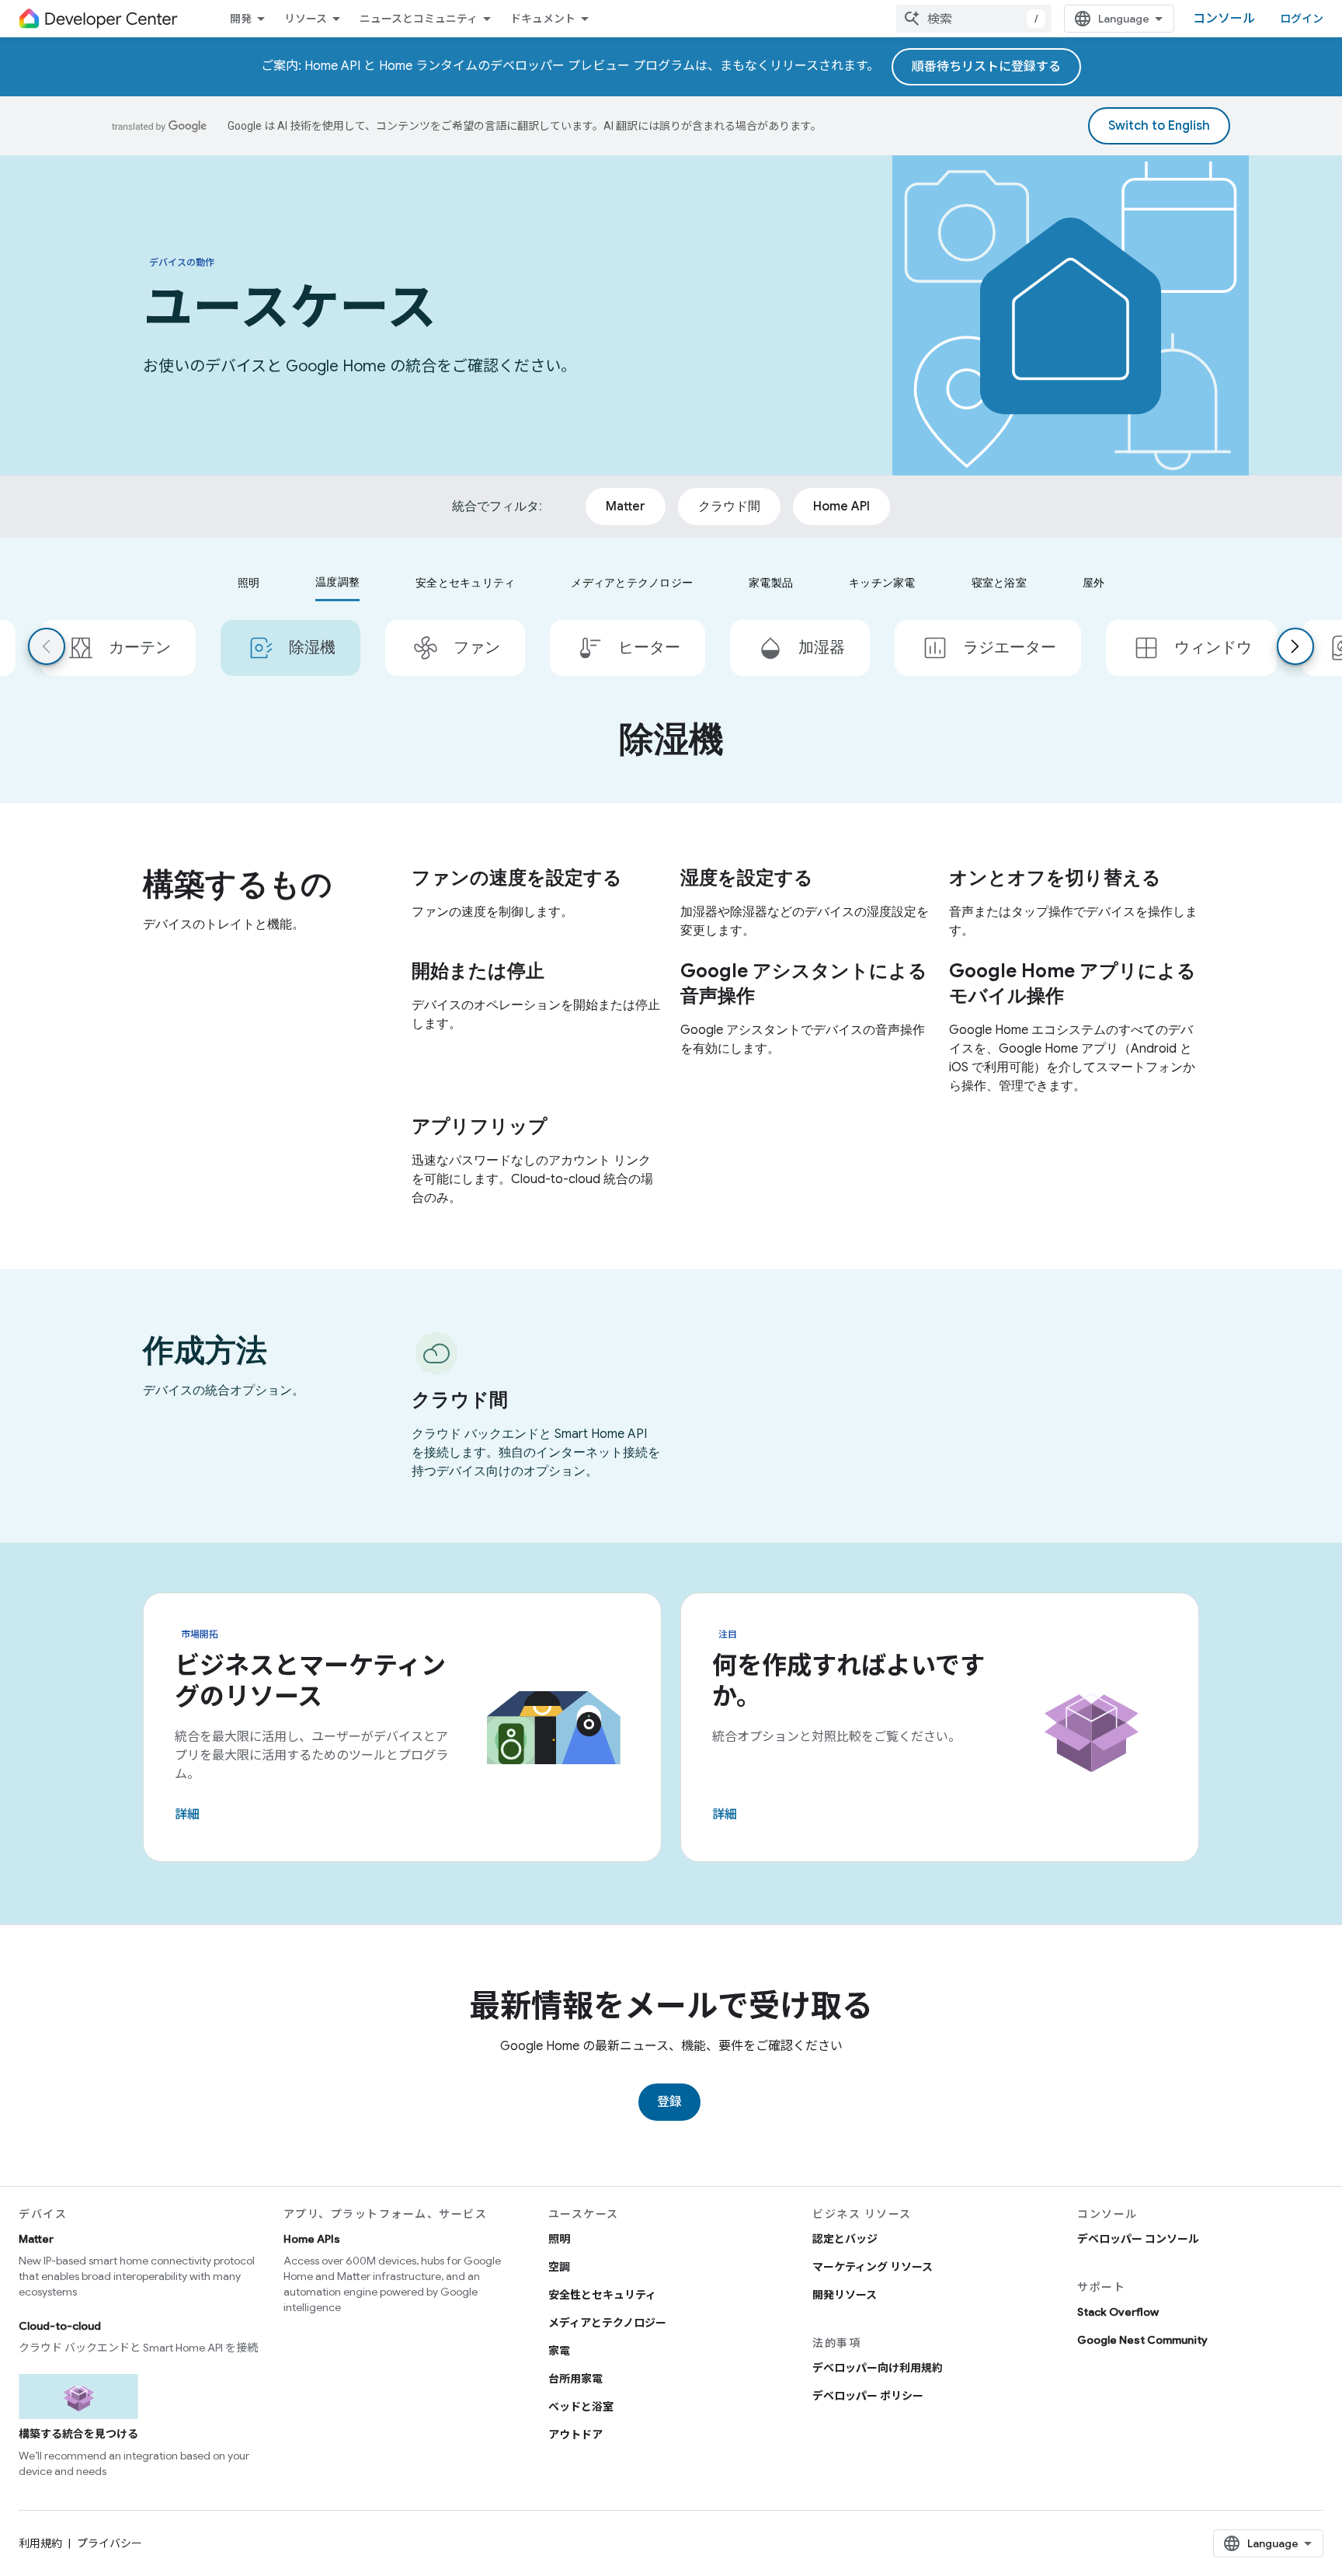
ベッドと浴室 (581, 2407)
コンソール (1224, 19)
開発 (241, 19)
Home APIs (312, 2239)
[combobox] (974, 19)
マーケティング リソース (873, 2267)
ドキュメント (543, 19)
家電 (559, 2351)
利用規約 (40, 2543)
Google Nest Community (1142, 2340)
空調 (559, 2267)
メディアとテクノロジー (607, 2323)
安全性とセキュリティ (602, 2295)
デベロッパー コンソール (1138, 2239)
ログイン (1302, 19)
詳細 (187, 1815)
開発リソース (845, 2295)
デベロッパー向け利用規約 (878, 2368)
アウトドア (575, 2435)
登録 (669, 2102)
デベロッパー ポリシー (868, 2396)
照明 (559, 2239)
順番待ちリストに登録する (986, 67)
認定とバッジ (845, 2239)
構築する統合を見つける (78, 2434)
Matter (36, 2239)
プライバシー (110, 2543)
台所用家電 (575, 2379)
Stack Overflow (1118, 2312)
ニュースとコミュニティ (419, 19)
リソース (306, 19)
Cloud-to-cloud (60, 2326)
